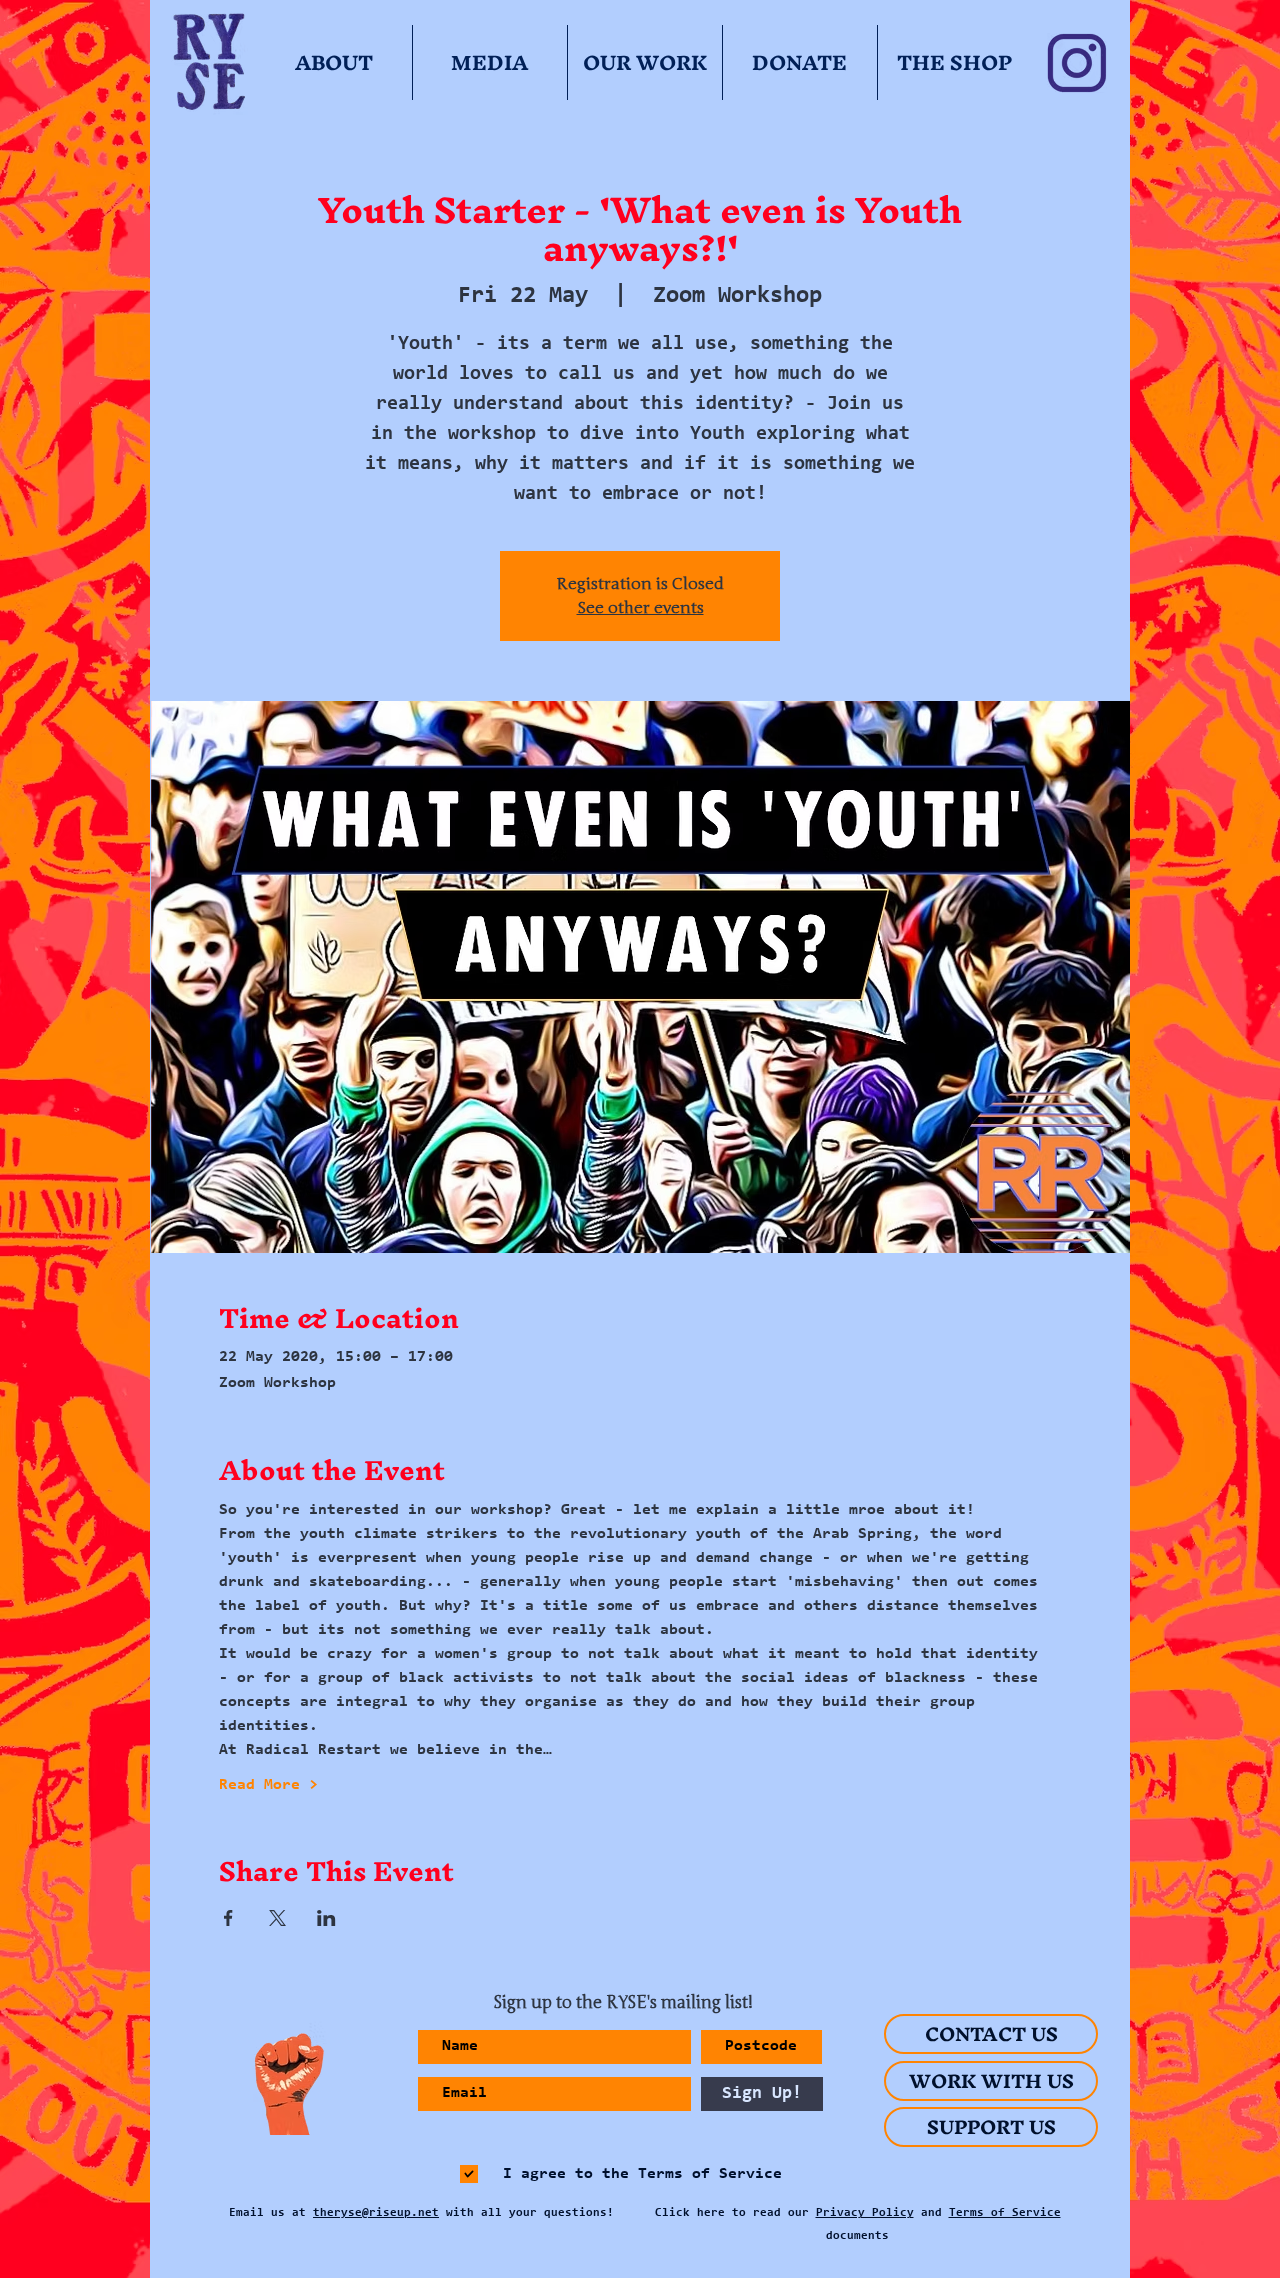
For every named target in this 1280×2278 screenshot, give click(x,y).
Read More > (268, 1785)
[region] (281, 2085)
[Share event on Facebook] (228, 1918)
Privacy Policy (865, 2213)
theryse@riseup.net (376, 2213)
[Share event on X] (277, 1918)
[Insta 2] (1077, 63)
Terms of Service (1005, 2213)
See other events (640, 608)
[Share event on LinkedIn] (326, 1918)
